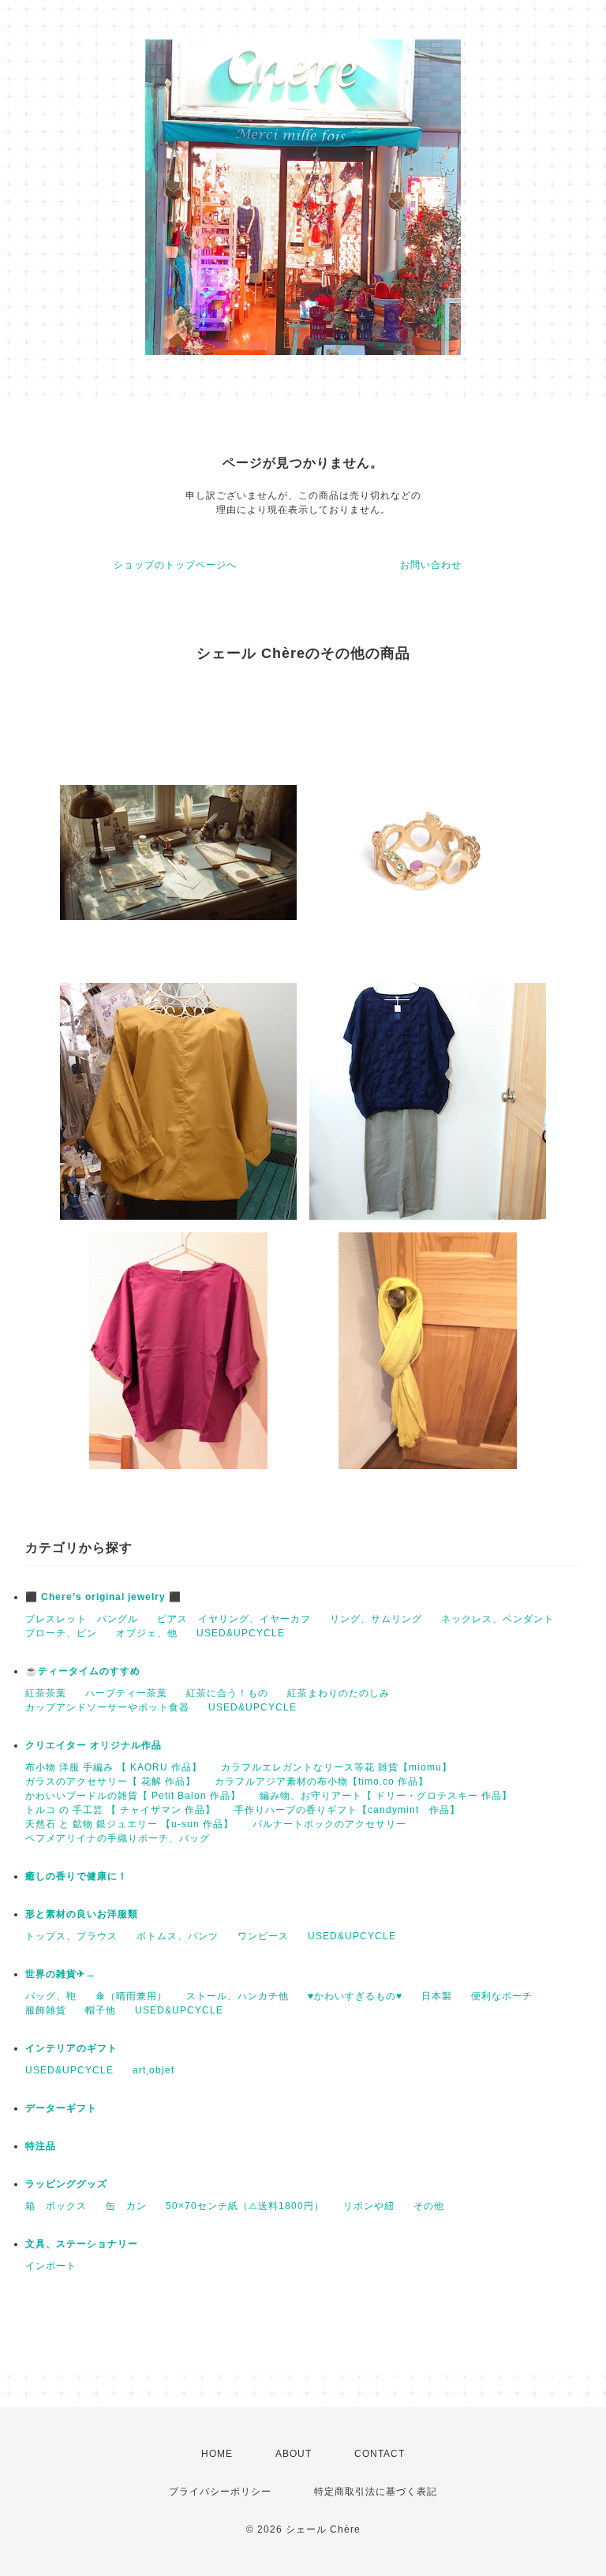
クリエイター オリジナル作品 (94, 1745)
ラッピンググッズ (66, 2184)
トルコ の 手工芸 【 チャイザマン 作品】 (120, 1810)
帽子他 (101, 2010)
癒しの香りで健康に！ (77, 1876)
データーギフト (61, 2108)
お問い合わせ (431, 565)
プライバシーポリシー (220, 2492)
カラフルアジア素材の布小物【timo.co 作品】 (322, 1782)
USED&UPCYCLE (241, 1633)
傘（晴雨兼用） (131, 1996)
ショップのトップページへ (175, 565)
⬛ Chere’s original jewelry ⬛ (103, 1597)
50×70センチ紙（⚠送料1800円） (245, 2206)
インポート (51, 2266)
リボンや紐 (369, 2206)
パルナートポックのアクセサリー (329, 1824)
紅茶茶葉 (46, 1693)
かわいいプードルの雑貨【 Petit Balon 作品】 (133, 1796)
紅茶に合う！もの (227, 1693)
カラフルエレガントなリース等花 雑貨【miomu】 (337, 1767)
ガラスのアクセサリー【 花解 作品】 (110, 1782)
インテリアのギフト (71, 2048)
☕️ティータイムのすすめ (83, 1671)
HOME (217, 2454)
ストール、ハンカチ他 (238, 1996)
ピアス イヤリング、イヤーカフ (234, 1619)
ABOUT (294, 2454)
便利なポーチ (502, 1996)
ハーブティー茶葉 (126, 1693)
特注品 (41, 2146)
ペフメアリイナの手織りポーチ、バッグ (118, 1838)
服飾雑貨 (46, 2010)
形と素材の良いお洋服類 (82, 1914)
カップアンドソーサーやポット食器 (107, 1707)
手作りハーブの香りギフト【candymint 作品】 (347, 1810)
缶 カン (126, 2206)
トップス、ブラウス (71, 1936)
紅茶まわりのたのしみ (339, 1693)
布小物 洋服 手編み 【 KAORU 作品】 (114, 1767)
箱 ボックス (56, 2206)
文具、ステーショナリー (82, 2244)
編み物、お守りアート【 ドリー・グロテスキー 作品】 (386, 1796)
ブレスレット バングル (82, 1619)
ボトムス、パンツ (178, 1936)
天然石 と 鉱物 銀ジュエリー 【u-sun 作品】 (129, 1824)
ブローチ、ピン (61, 1633)
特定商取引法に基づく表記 (376, 2492)
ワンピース (263, 1936)
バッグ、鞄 (51, 1996)
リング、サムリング (376, 1619)
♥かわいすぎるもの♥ (355, 1996)
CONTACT (380, 2454)
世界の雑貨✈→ (60, 1974)
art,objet (153, 2070)
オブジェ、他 (147, 1633)
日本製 (437, 1996)
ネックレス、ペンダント (498, 1619)
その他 (429, 2206)
